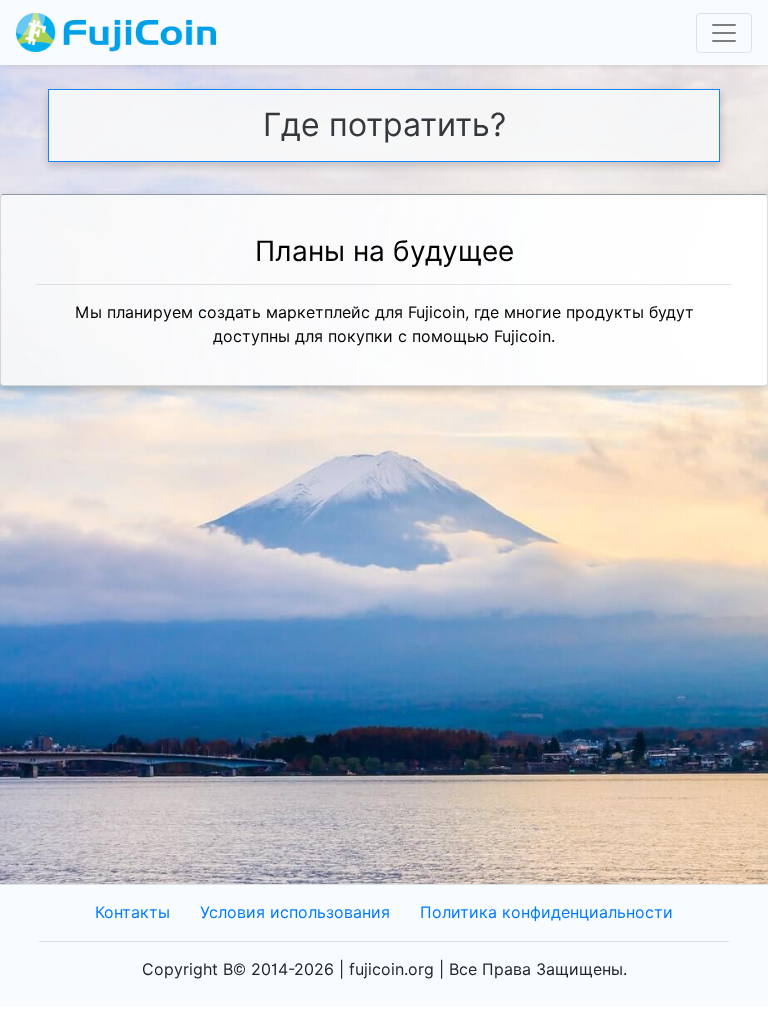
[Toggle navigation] (724, 33)
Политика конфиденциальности (546, 912)
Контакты (132, 912)
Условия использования (295, 912)
